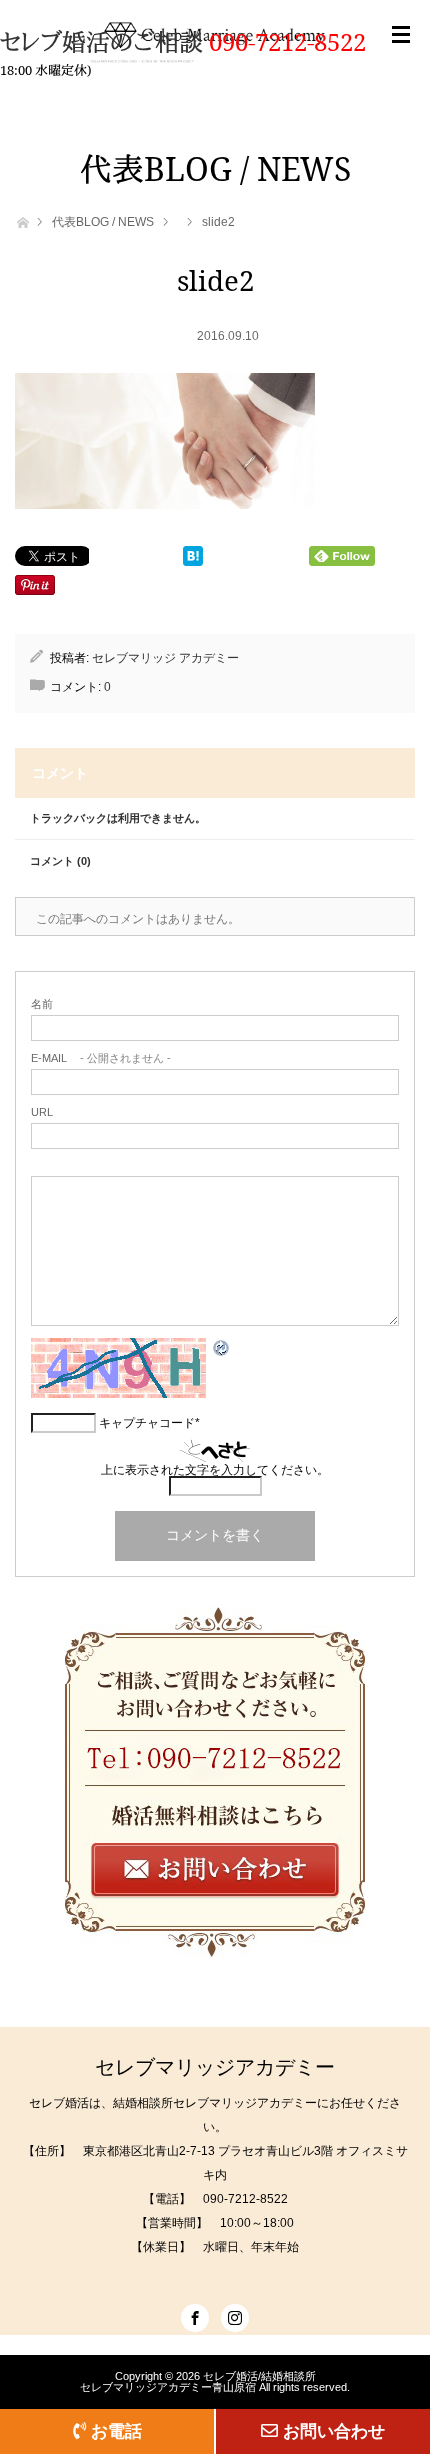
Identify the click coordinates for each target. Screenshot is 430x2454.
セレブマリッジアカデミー (215, 2067)
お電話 (116, 2431)
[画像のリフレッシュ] (222, 1352)
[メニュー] (401, 55)
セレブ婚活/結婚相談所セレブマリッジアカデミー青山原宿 (198, 2381)
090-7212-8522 (287, 41)
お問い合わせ (334, 2431)
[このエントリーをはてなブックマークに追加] (193, 560)
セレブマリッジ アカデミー (165, 658)
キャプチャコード (147, 1423)
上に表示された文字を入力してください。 (215, 1470)
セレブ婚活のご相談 (104, 41)
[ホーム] (21, 220)
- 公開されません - (101, 1058)
